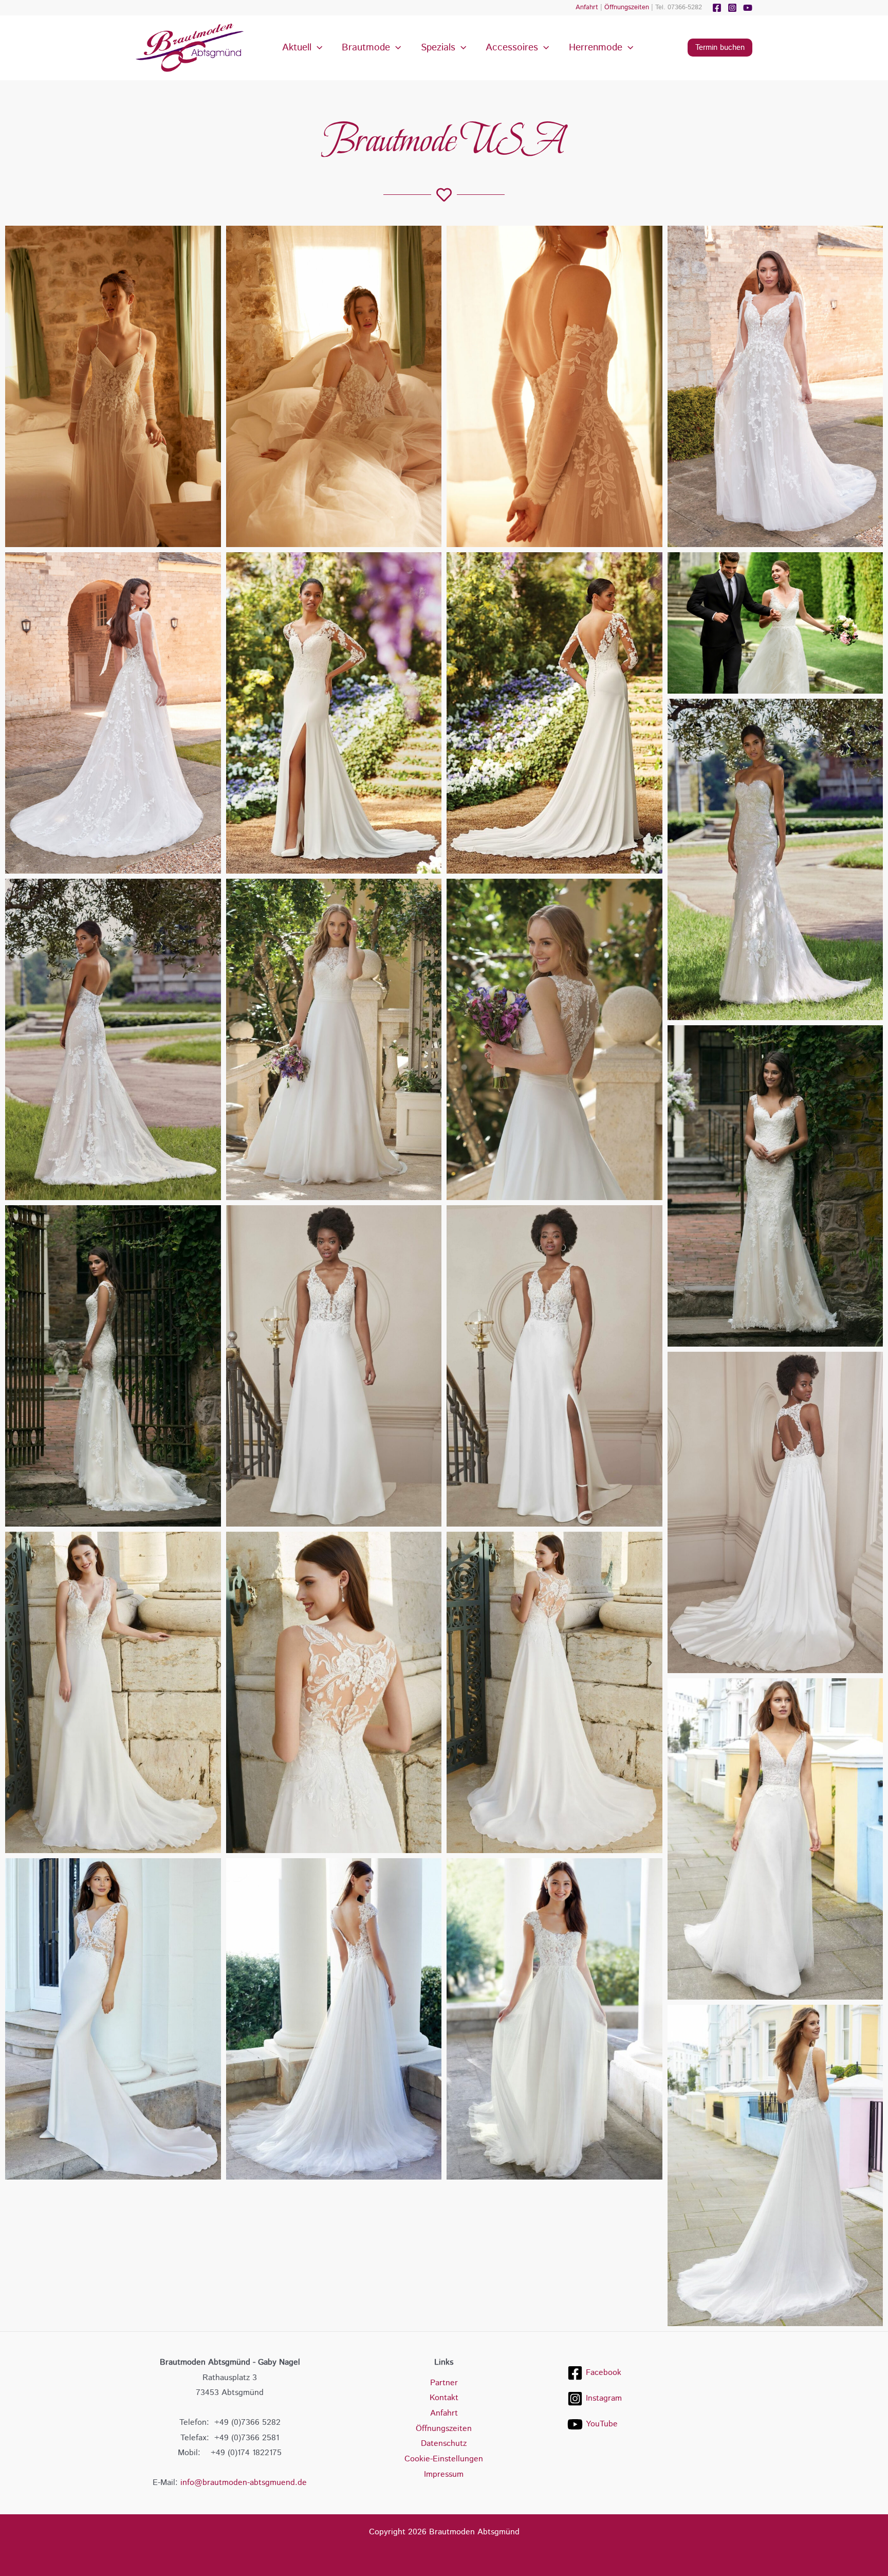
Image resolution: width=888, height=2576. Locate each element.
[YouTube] (748, 8)
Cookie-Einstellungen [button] (444, 2459)
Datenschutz (444, 2444)
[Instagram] (732, 8)
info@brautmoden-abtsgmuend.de (244, 2483)
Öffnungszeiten (627, 7)
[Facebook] (717, 8)
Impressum (444, 2474)
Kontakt (444, 2398)
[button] (317, 48)
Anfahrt (587, 7)
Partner (444, 2383)
